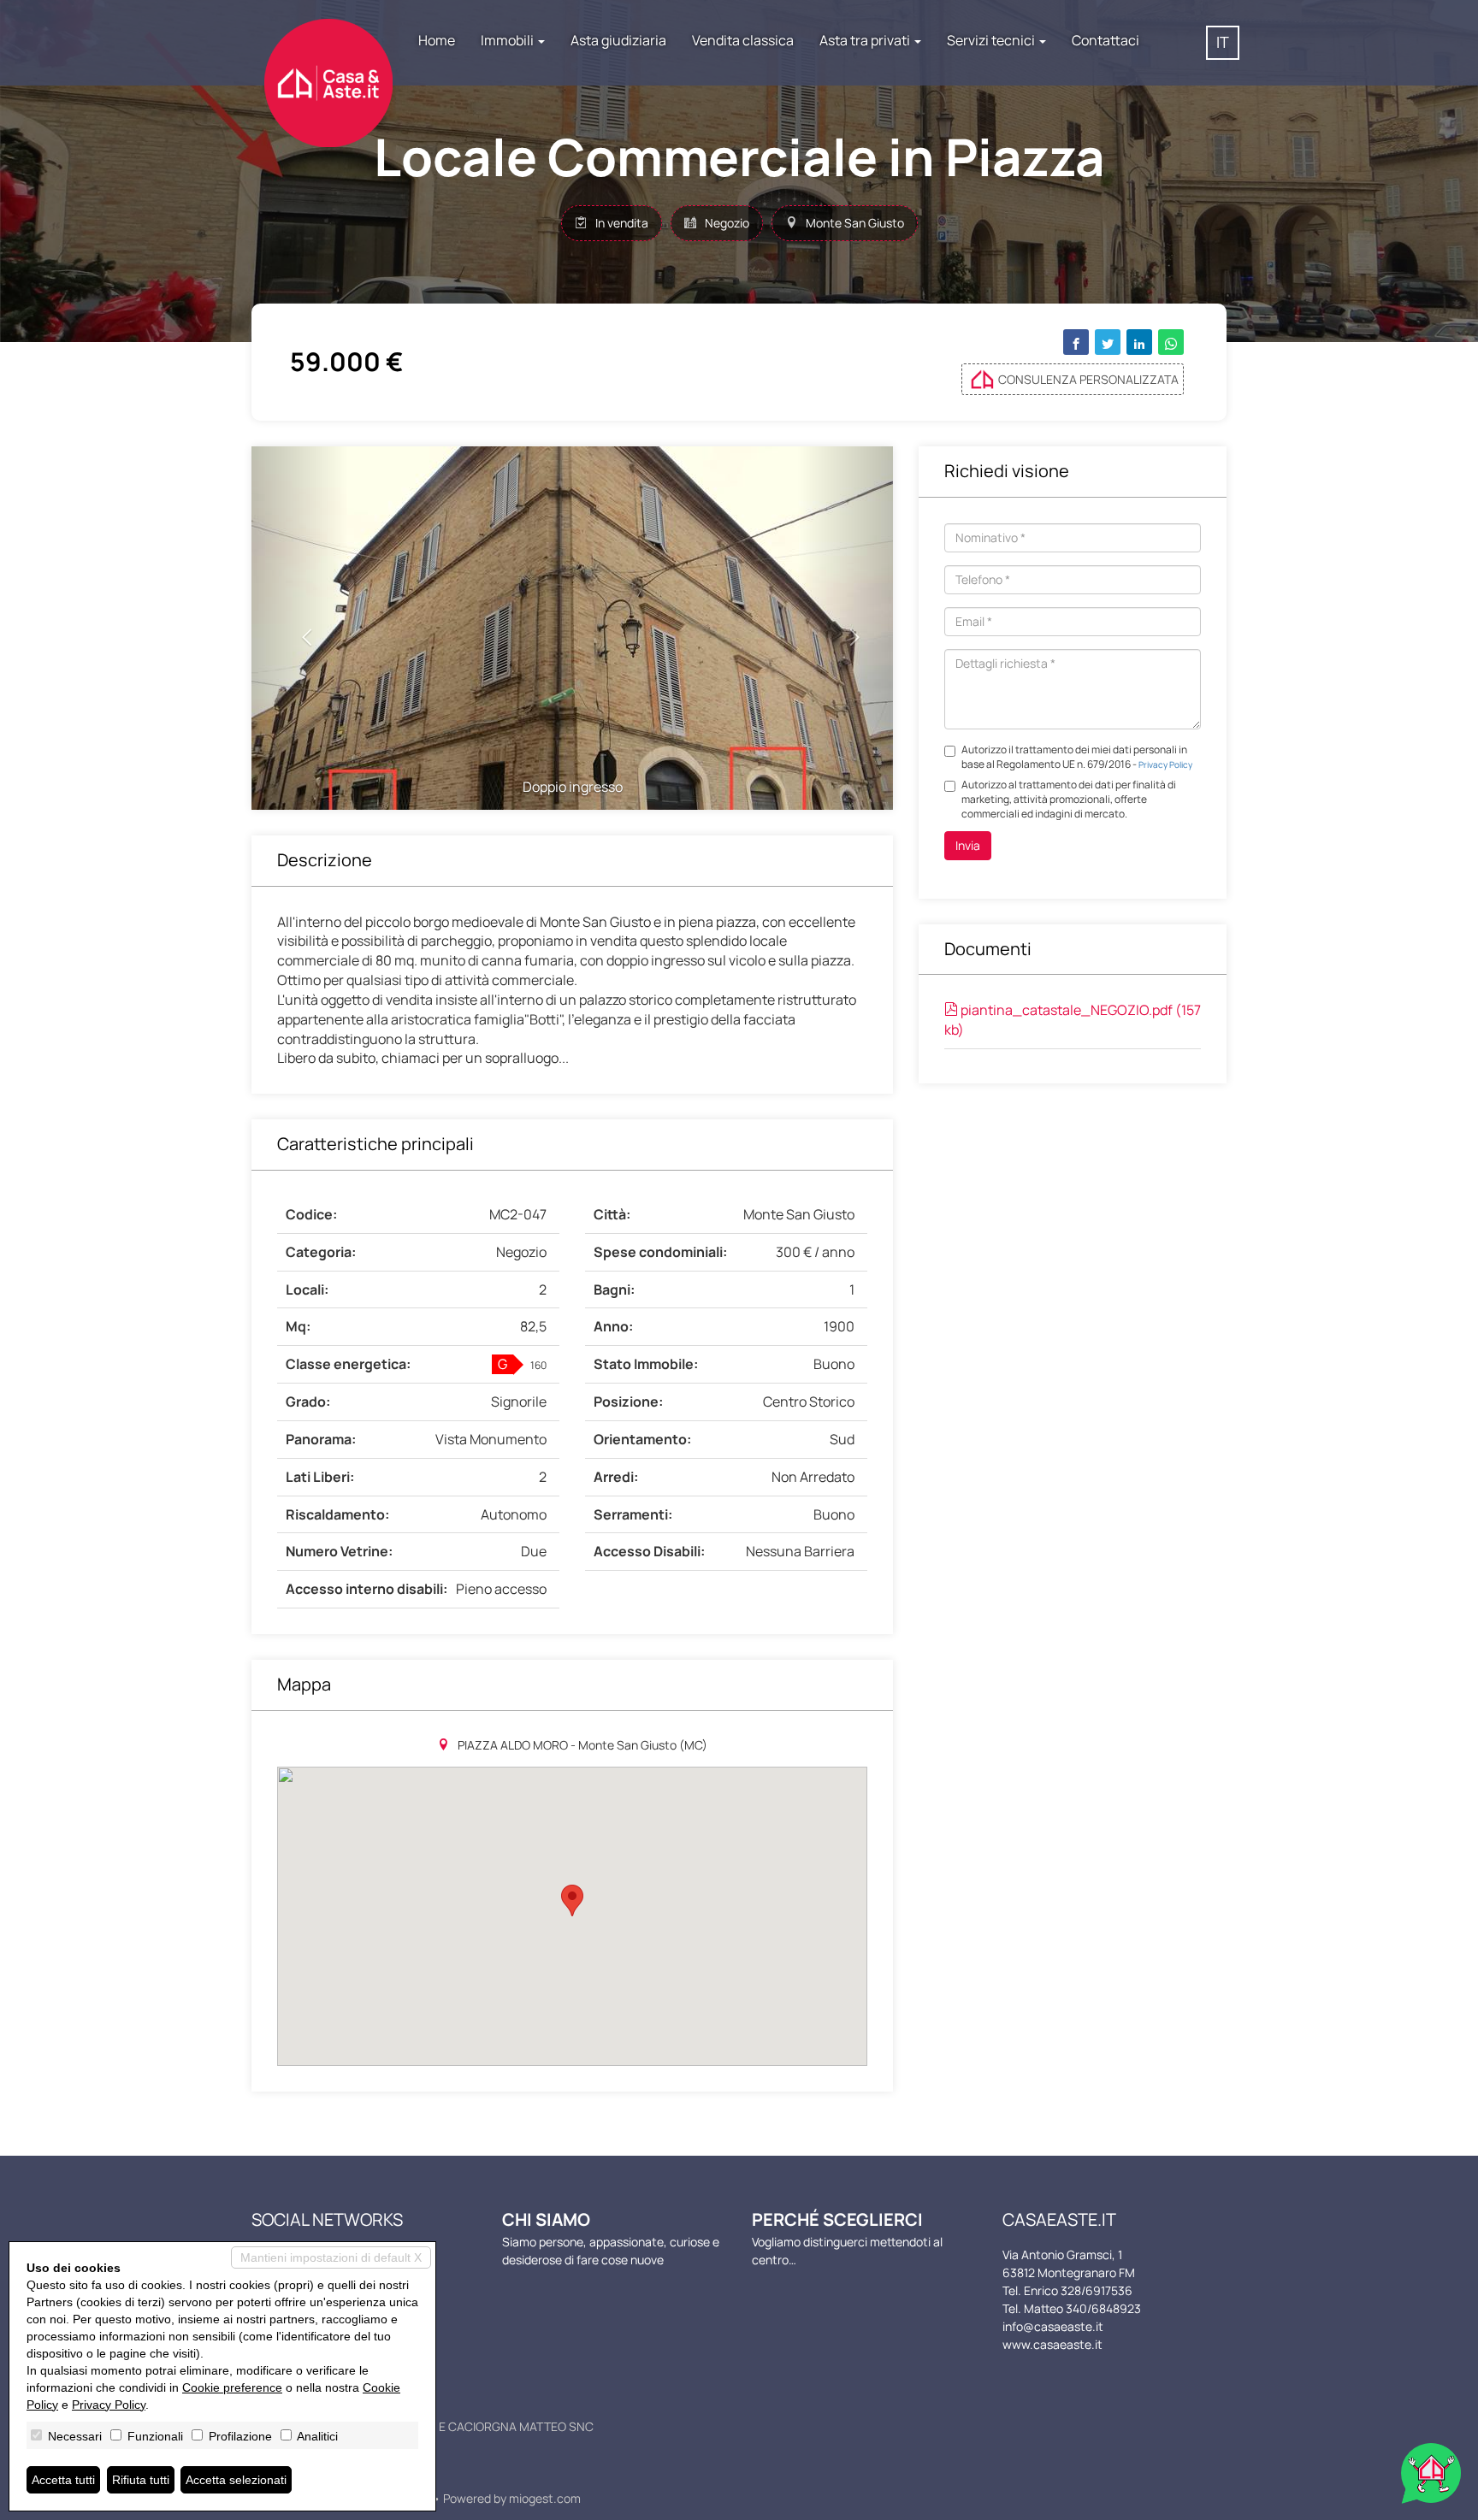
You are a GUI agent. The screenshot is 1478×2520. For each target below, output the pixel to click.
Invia (968, 845)
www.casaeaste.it (1052, 2344)
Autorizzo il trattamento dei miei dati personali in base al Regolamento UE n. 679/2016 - (1077, 757)
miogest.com (545, 2498)
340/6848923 (1103, 2308)
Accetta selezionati (236, 2480)
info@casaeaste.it (1053, 2326)
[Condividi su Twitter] (1108, 342)
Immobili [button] (508, 40)
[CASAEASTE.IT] (328, 66)
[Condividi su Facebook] (1076, 342)
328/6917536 (1097, 2290)
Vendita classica (743, 40)
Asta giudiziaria (618, 40)
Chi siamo (546, 2219)
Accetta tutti (63, 2480)
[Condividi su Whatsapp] (1171, 342)
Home (437, 40)
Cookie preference (232, 2387)
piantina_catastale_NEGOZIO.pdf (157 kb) (1073, 1020)
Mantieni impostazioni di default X (331, 2257)
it (1223, 42)
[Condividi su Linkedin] (1139, 342)
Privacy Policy (1165, 764)
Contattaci (1106, 40)
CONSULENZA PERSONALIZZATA (1088, 379)
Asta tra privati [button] (866, 40)
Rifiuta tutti (141, 2480)
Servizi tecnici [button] (992, 40)
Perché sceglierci (837, 2219)
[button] (300, 628)
